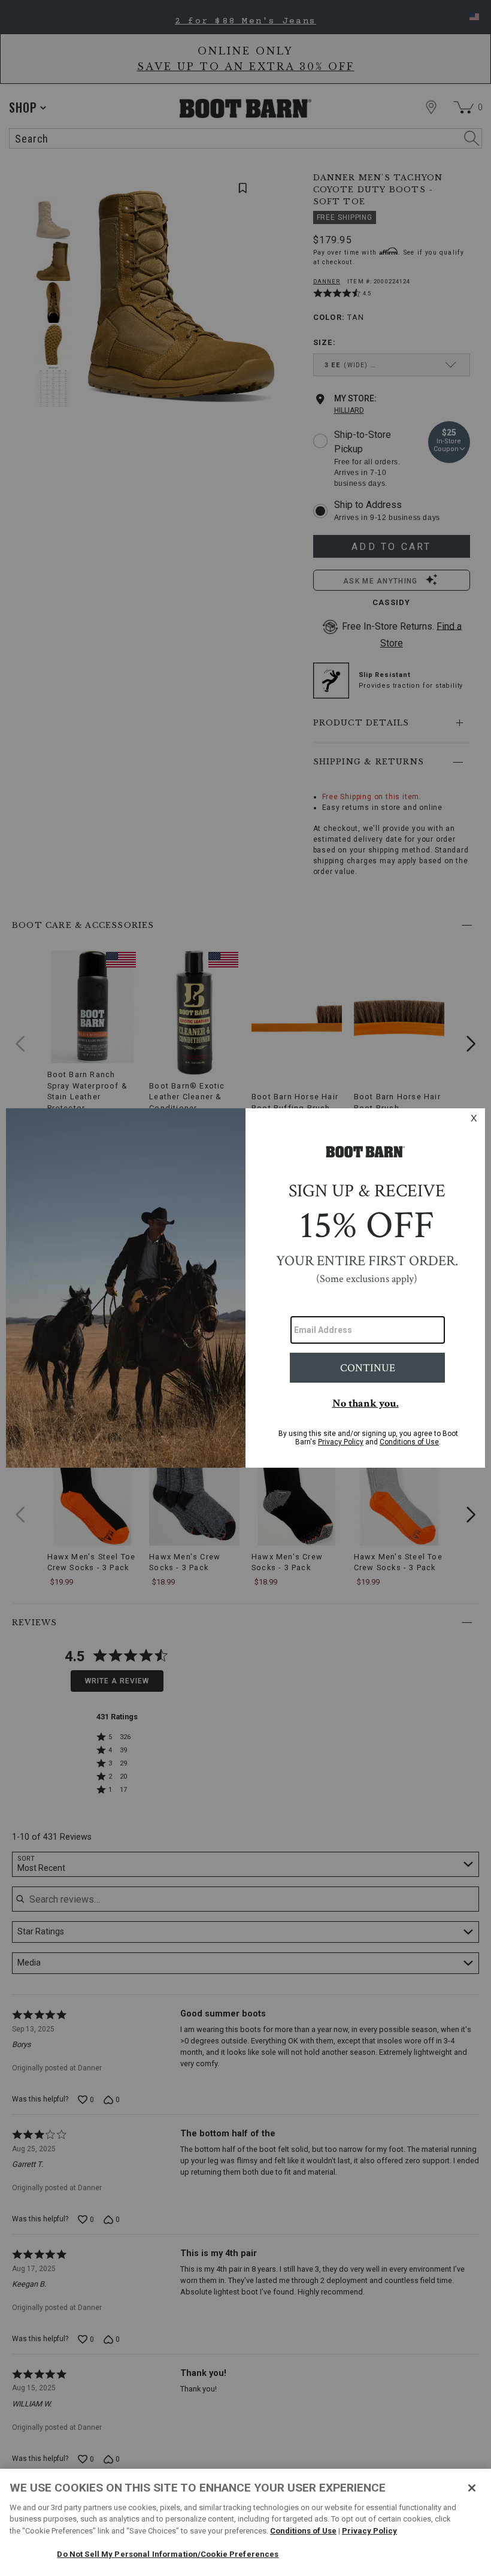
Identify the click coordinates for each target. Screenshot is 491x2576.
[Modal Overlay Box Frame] (245, 1288)
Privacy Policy (369, 2531)
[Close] (472, 2488)
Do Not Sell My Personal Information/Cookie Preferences (168, 2554)
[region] (245, 2522)
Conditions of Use (303, 2531)
